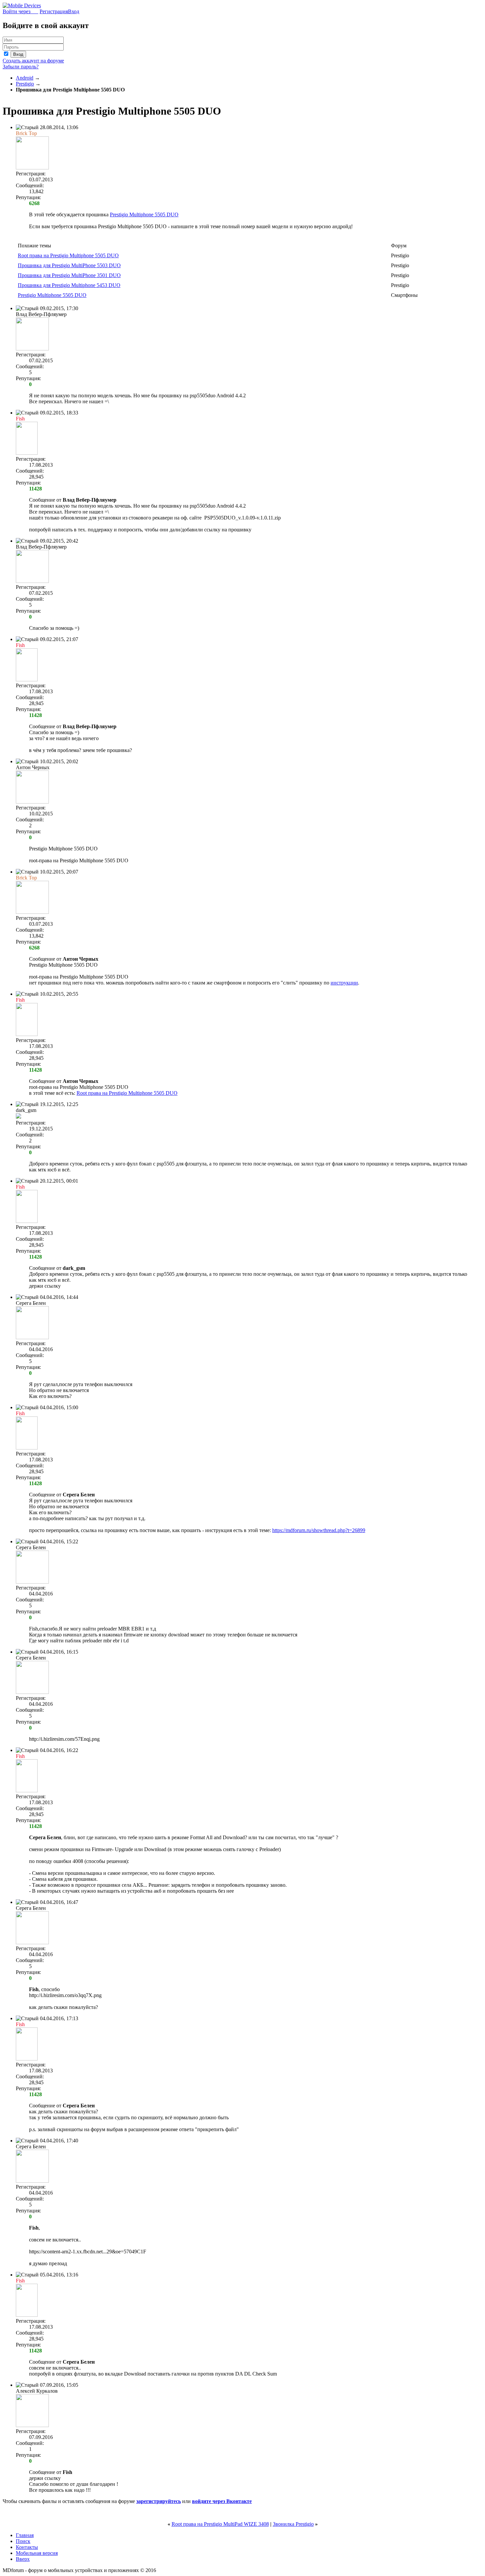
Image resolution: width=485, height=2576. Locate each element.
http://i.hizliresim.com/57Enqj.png (64, 1739)
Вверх (23, 2559)
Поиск (23, 2541)
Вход (74, 11)
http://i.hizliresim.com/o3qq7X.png (65, 1995)
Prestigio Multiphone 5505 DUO (144, 215)
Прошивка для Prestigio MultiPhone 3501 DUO (69, 275)
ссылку (53, 1286)
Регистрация (54, 11)
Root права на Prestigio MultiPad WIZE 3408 (220, 2524)
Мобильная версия (37, 2553)
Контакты (27, 2547)
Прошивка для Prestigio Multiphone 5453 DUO (69, 285)
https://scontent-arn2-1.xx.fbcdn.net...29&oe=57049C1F (88, 2252)
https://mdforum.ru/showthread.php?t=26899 (319, 1530)
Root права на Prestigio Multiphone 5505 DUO (68, 255)
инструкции (344, 983)
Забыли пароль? (21, 67)
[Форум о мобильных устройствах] (22, 5)
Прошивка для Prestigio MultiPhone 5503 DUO (69, 265)
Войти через (20, 11)
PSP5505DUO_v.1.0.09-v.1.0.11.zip (242, 518)
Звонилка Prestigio (293, 2524)
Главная (25, 2535)
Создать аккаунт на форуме (33, 61)
